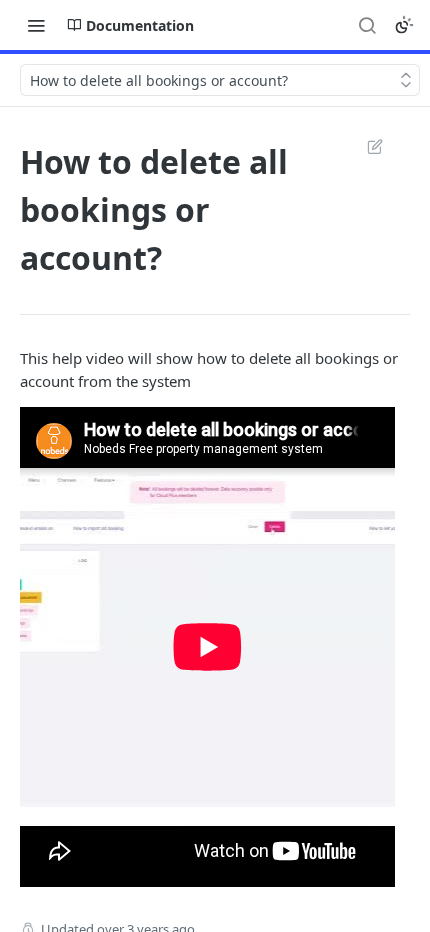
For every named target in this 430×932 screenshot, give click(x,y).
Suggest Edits (365, 146)
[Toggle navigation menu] (36, 25)
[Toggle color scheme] (404, 25)
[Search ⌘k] (367, 25)
